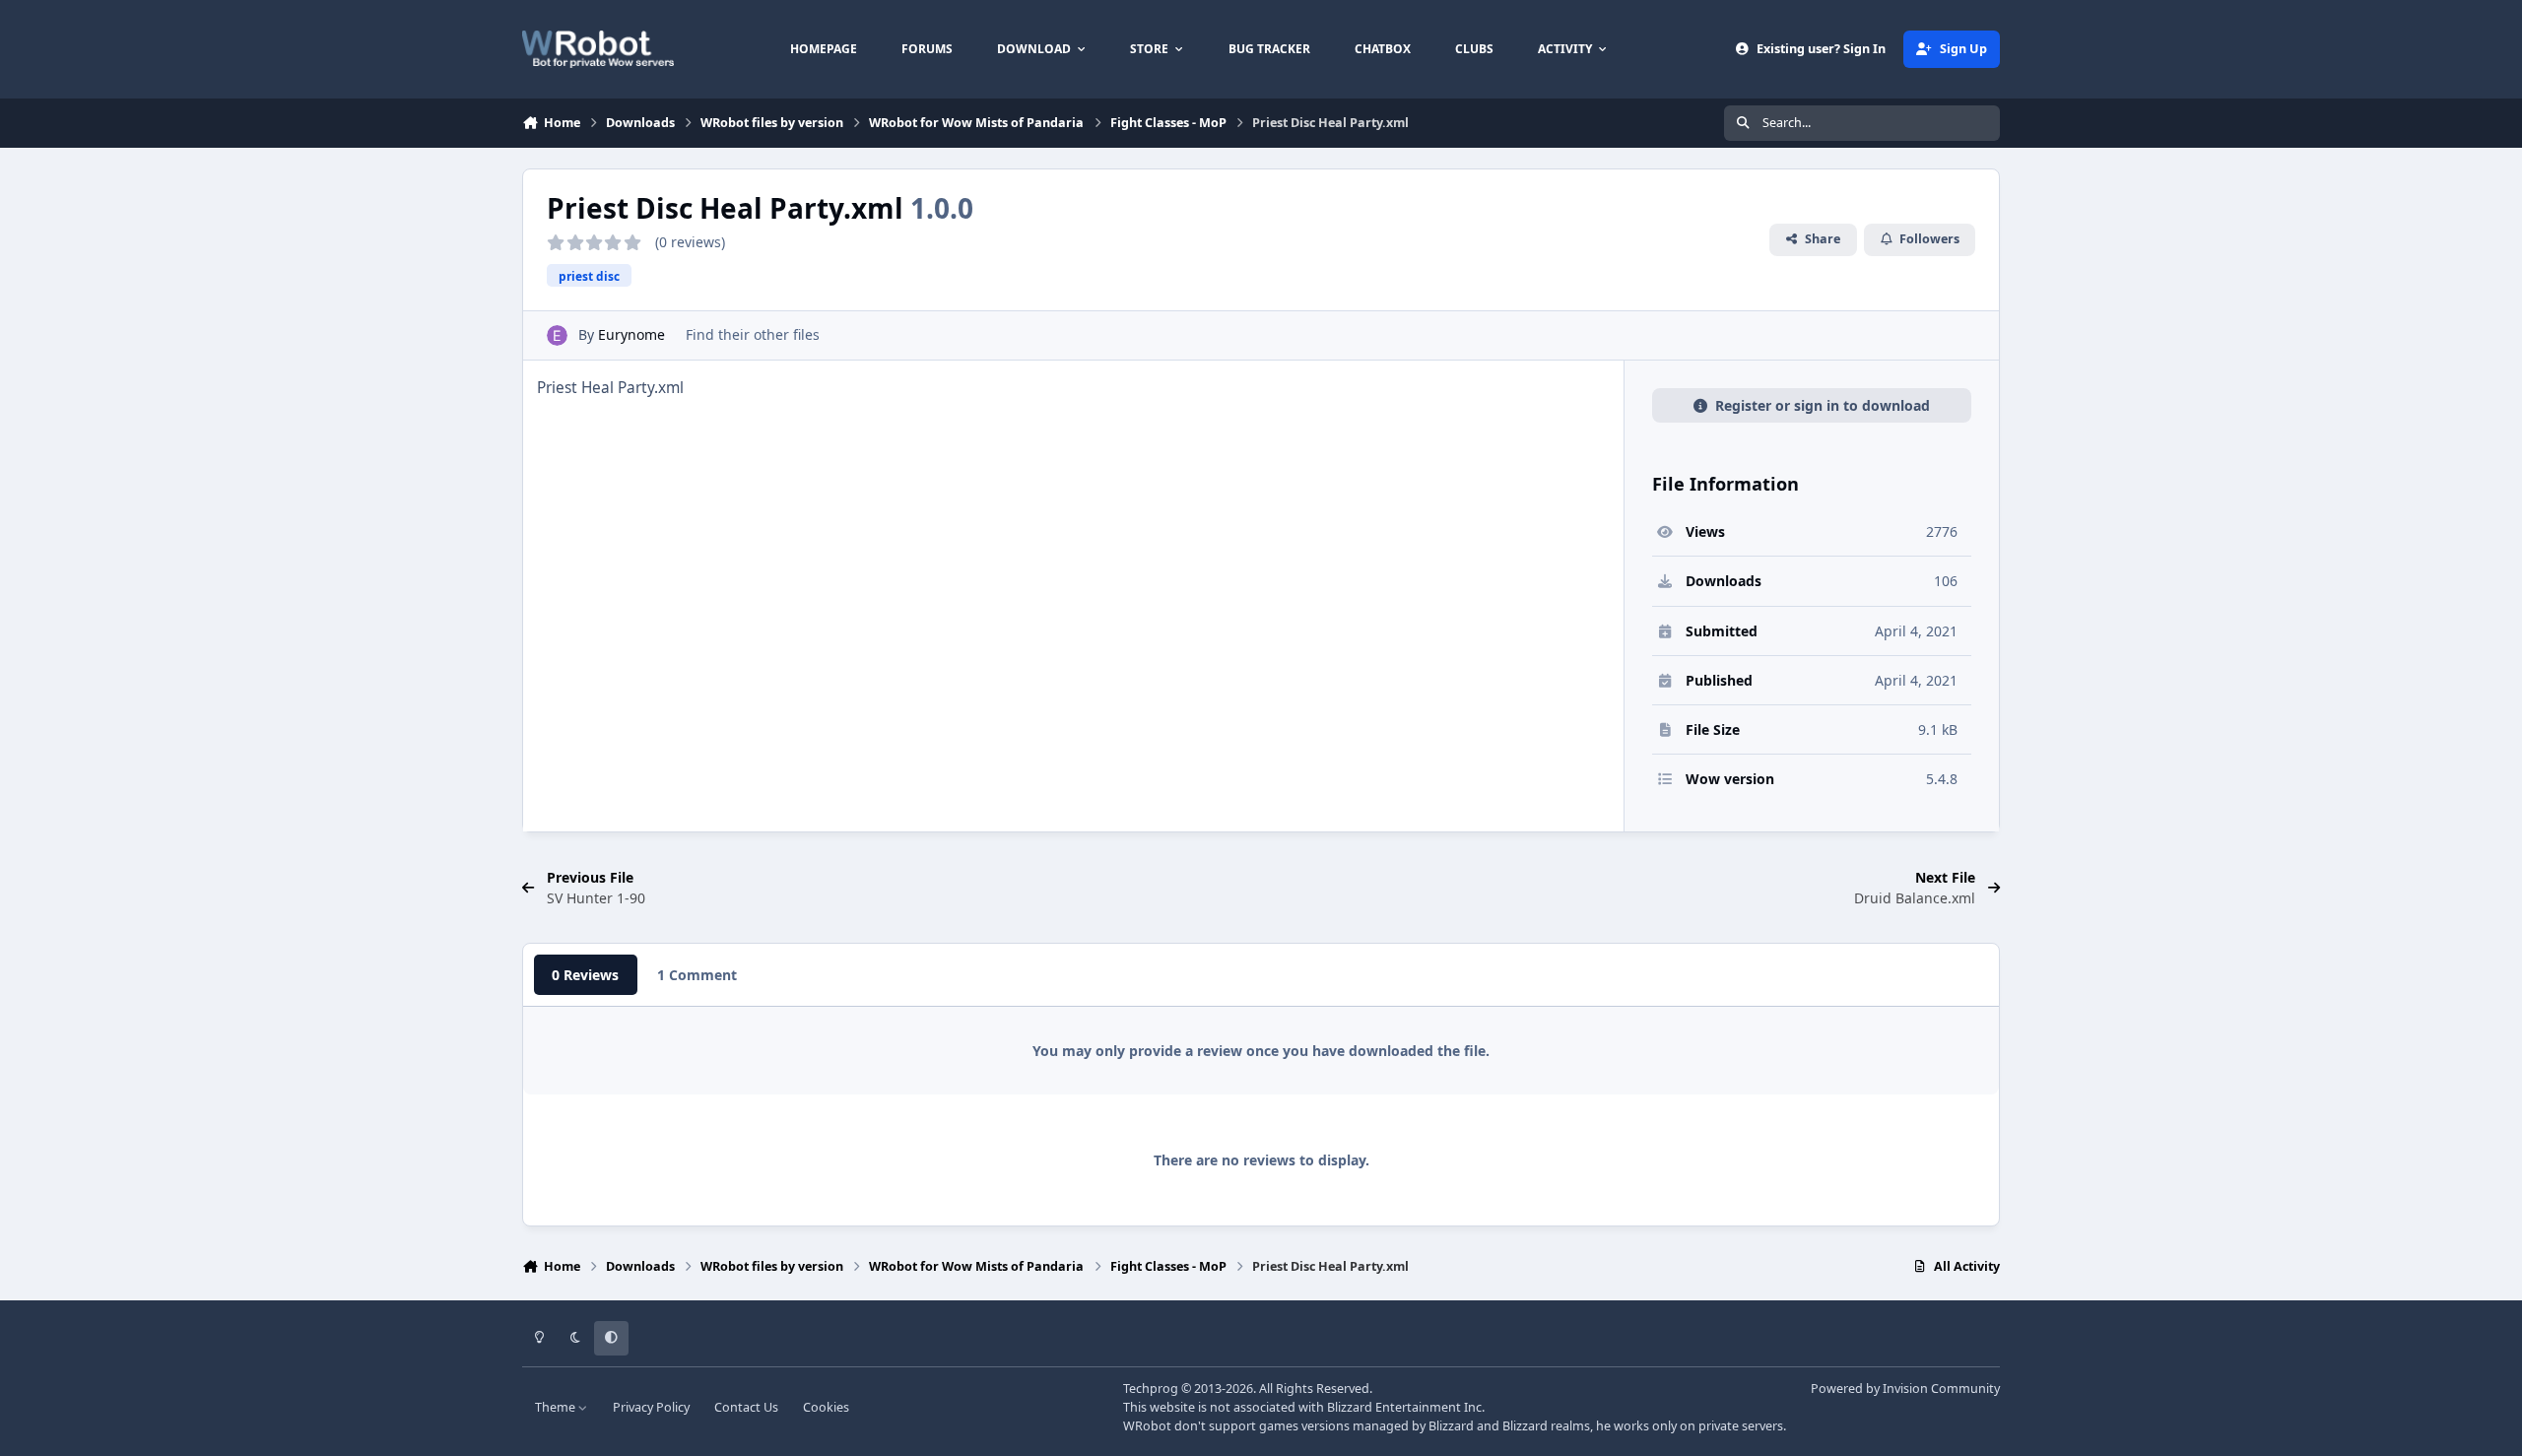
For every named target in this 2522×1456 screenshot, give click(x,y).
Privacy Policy (651, 1407)
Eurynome (631, 334)
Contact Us (746, 1407)
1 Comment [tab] (697, 975)
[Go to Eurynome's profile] (557, 335)
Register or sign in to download (1823, 405)
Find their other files (753, 334)
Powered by (1905, 1389)
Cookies (826, 1407)
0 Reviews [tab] (585, 975)
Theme (557, 1407)
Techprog (1151, 1389)
